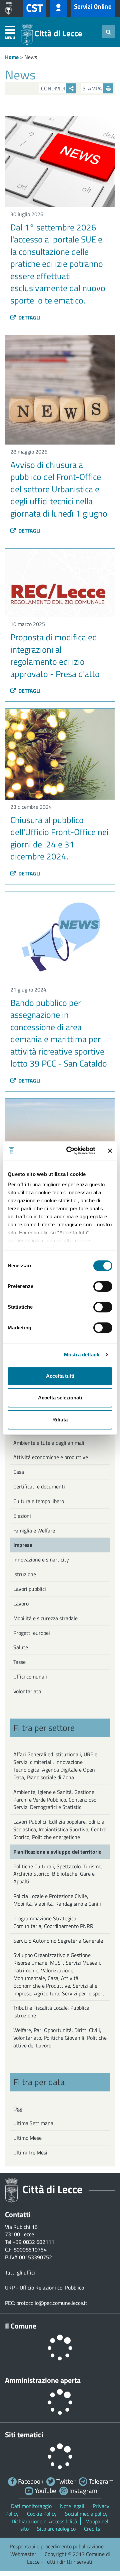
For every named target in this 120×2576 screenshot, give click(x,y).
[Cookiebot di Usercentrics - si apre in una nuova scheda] (70, 1151)
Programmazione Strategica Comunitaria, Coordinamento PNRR (53, 1922)
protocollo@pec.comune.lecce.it (52, 2303)
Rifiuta (60, 1420)
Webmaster (23, 2554)
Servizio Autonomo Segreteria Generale (58, 1941)
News (31, 57)
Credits (92, 2529)
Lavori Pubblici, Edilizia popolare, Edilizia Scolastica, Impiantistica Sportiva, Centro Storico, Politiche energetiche (60, 1829)
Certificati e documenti (39, 1486)
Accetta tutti (60, 1376)
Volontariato (27, 1691)
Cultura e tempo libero (39, 1501)
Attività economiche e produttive (51, 1457)
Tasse (19, 1662)
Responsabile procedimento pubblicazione (57, 2546)
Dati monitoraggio (31, 2506)
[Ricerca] (108, 32)
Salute (21, 1647)
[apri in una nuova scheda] (10, 8)
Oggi (18, 2108)
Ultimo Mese (27, 2138)
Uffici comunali (30, 1677)
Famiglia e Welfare (34, 1530)
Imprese (23, 1545)
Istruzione (25, 1574)
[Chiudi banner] (110, 1151)
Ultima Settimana (33, 2123)
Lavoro (21, 1603)
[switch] (103, 1286)
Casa (19, 1472)
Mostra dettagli (82, 1355)
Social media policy (86, 2514)
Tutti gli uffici (20, 2273)
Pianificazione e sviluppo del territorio (57, 1852)
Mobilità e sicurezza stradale (45, 1618)
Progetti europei (32, 1633)
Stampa (93, 88)
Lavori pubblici (30, 1589)
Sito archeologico (56, 2529)
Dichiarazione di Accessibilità (44, 2521)
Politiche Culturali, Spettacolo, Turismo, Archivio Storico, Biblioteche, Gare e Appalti (58, 1874)
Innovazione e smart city (41, 1559)
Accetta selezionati (60, 1398)
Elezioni (22, 1516)
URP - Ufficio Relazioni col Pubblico (44, 2288)
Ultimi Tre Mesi (30, 2152)
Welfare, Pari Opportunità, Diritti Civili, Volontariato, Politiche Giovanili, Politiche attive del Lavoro (60, 2038)
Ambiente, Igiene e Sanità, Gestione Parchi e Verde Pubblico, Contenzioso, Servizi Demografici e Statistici (55, 1800)
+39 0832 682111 (33, 2242)
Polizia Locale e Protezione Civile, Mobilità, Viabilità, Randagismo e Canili (57, 1900)
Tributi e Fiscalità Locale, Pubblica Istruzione (51, 2012)
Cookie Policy (42, 2514)
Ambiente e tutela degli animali (49, 1443)
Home (12, 57)
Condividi (54, 88)
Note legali (72, 2506)
